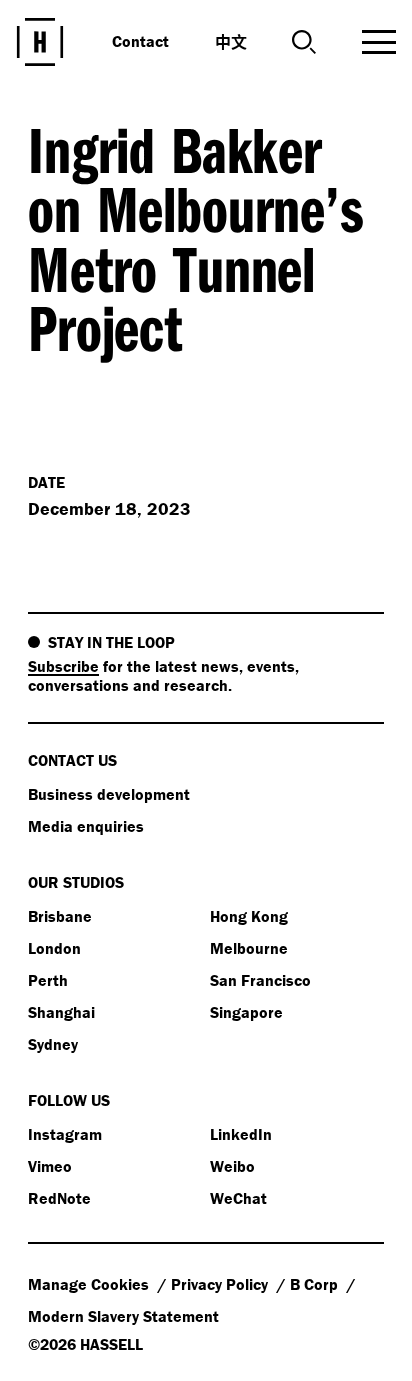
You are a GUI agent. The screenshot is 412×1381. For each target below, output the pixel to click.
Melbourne (249, 948)
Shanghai (61, 1012)
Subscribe (63, 666)
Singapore (246, 1012)
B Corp (316, 1284)
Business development (109, 794)
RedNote (59, 1198)
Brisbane (60, 916)
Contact (140, 41)
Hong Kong (249, 916)
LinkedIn (241, 1134)
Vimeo (50, 1166)
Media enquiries (86, 826)
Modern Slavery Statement (123, 1316)
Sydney (53, 1044)
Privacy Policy (221, 1284)
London (54, 948)
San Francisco (260, 980)
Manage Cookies (90, 1284)
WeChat (238, 1198)
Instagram (65, 1134)
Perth (48, 980)
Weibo (232, 1166)
